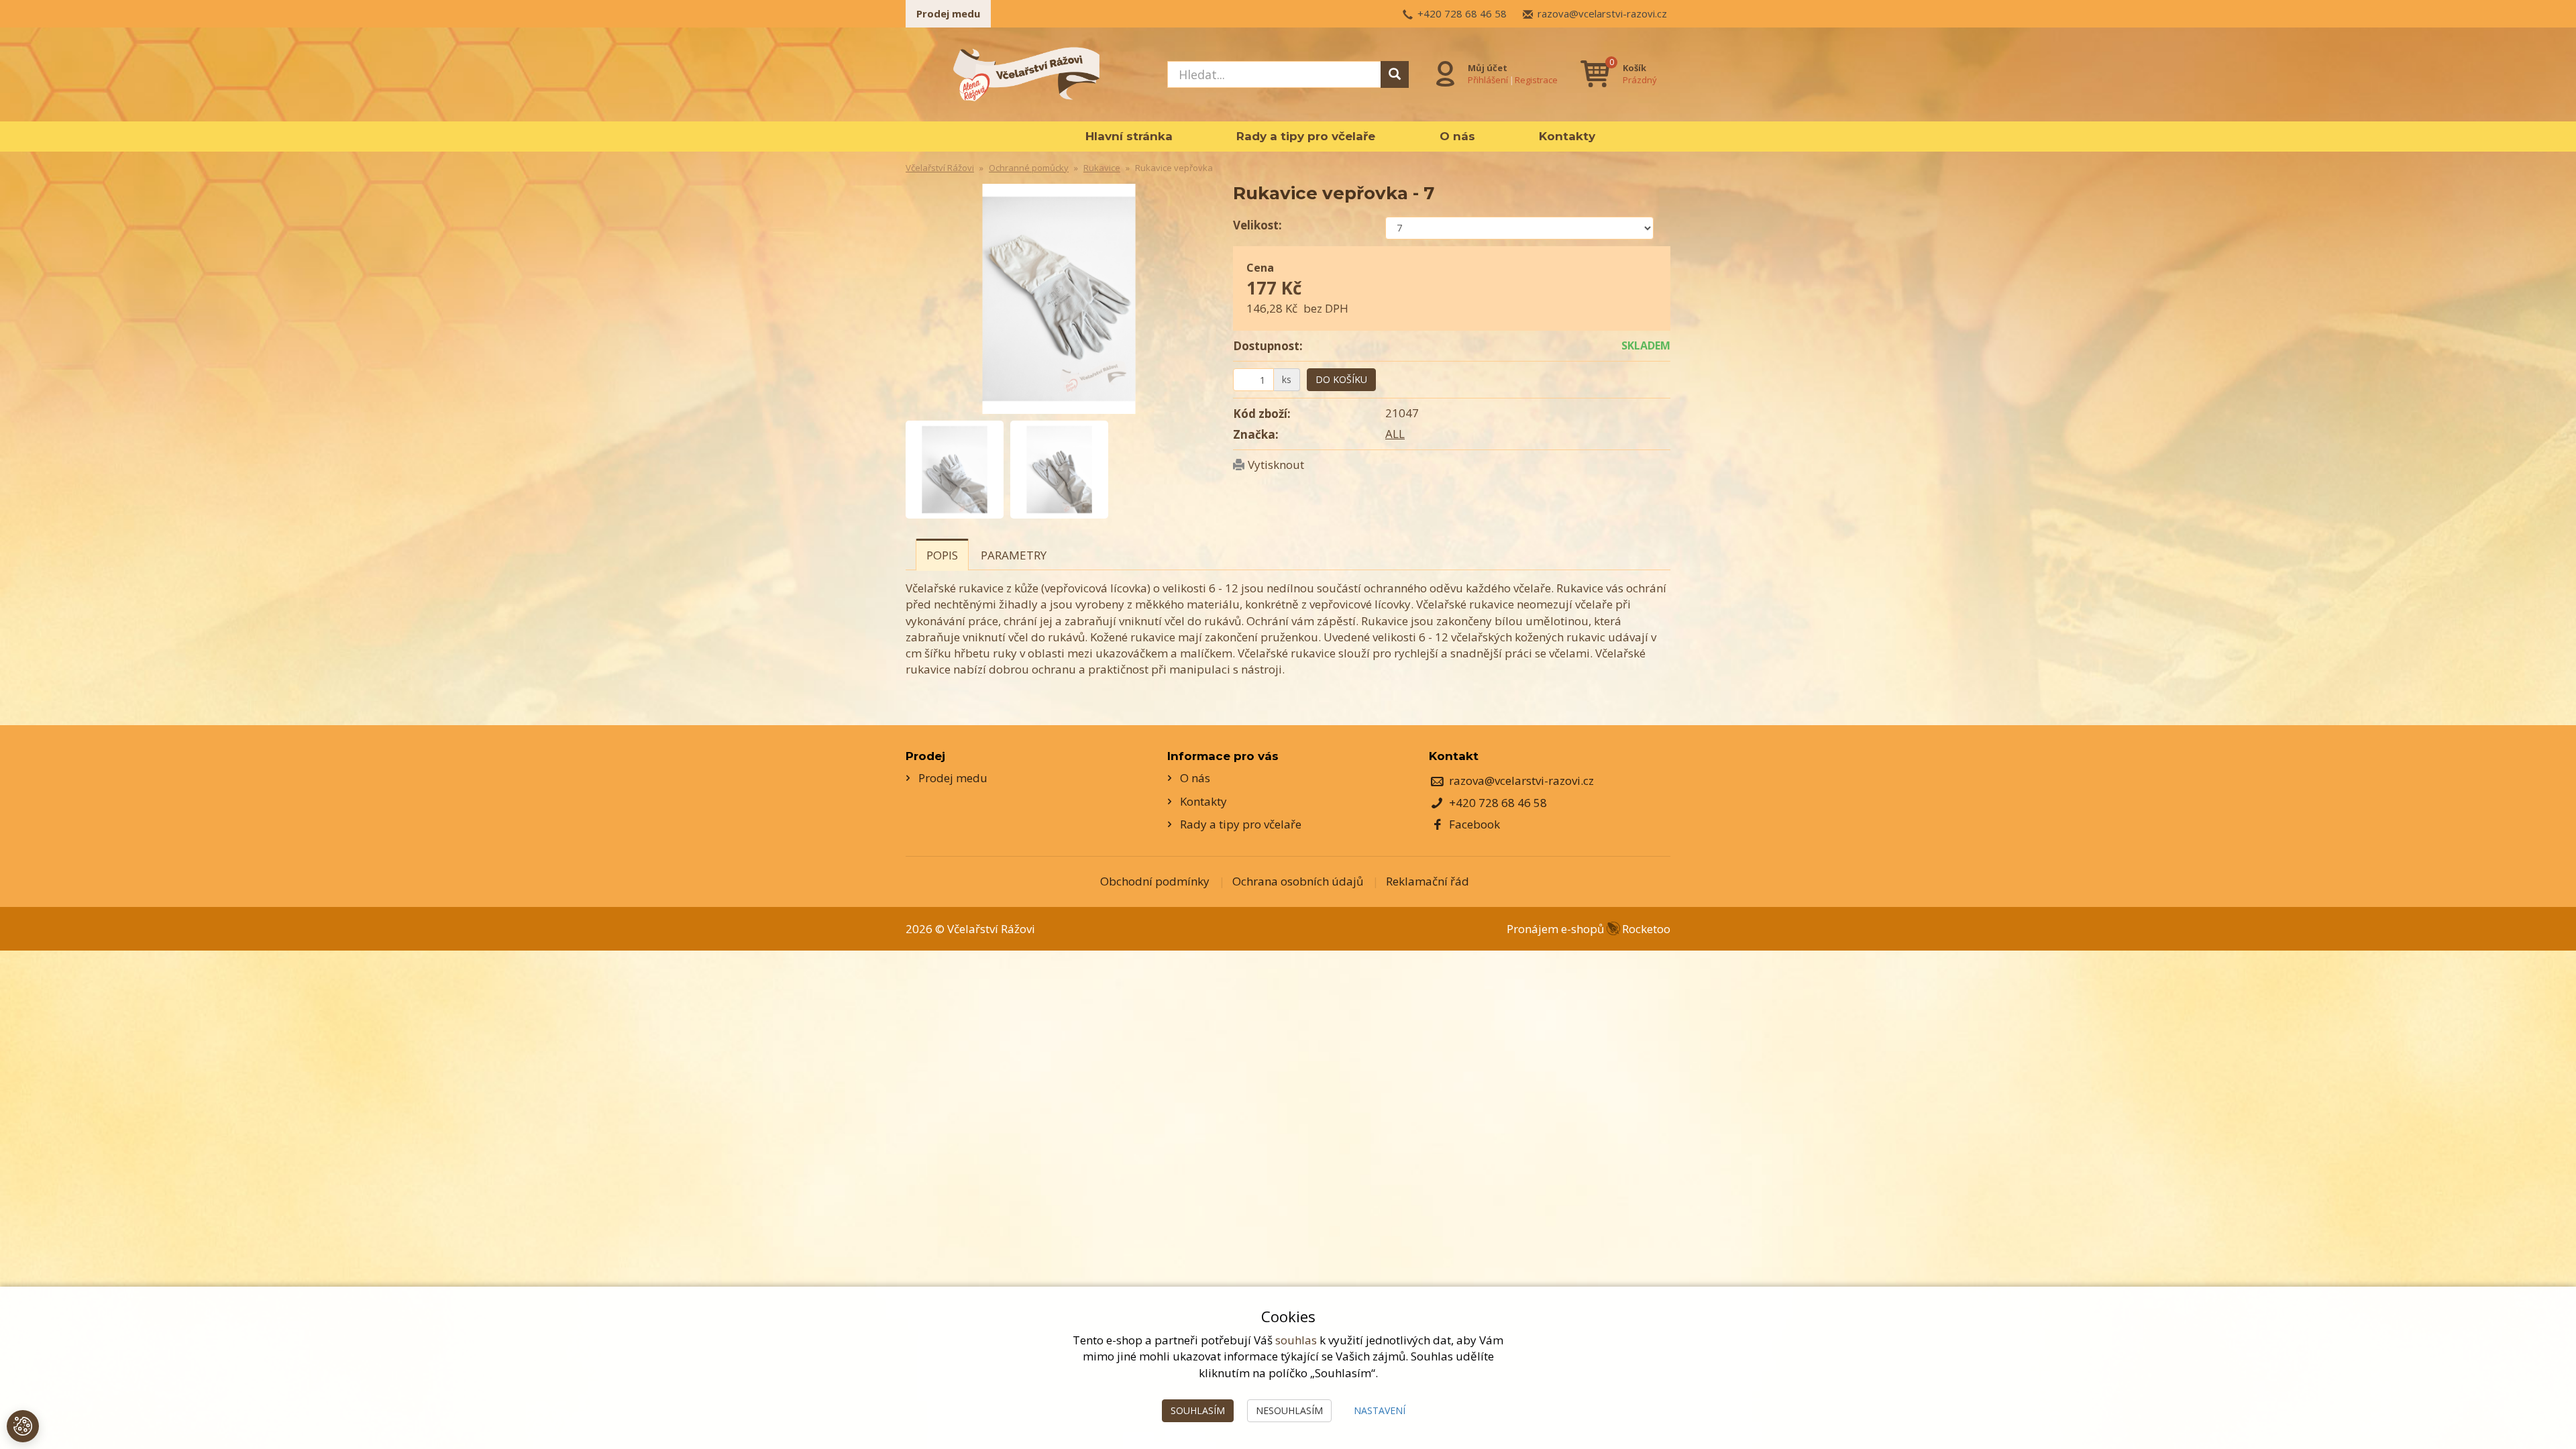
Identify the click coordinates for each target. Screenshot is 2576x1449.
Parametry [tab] (1014, 555)
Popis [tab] (942, 555)
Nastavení (1380, 1410)
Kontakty (1567, 136)
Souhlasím (1198, 1410)
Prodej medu (948, 13)
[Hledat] (1395, 74)
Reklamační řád (1428, 881)
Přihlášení (1488, 80)
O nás (1457, 136)
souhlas (1296, 1340)
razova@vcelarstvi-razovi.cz (1602, 13)
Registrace (1536, 80)
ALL (1395, 434)
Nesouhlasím (1289, 1410)
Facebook (1474, 824)
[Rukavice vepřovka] (1059, 299)
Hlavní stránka (1129, 136)
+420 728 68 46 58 (1462, 13)
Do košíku (1341, 379)
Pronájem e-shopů (1589, 929)
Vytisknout (1276, 465)
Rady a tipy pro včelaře (1306, 136)
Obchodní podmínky (1155, 881)
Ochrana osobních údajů (1298, 881)
